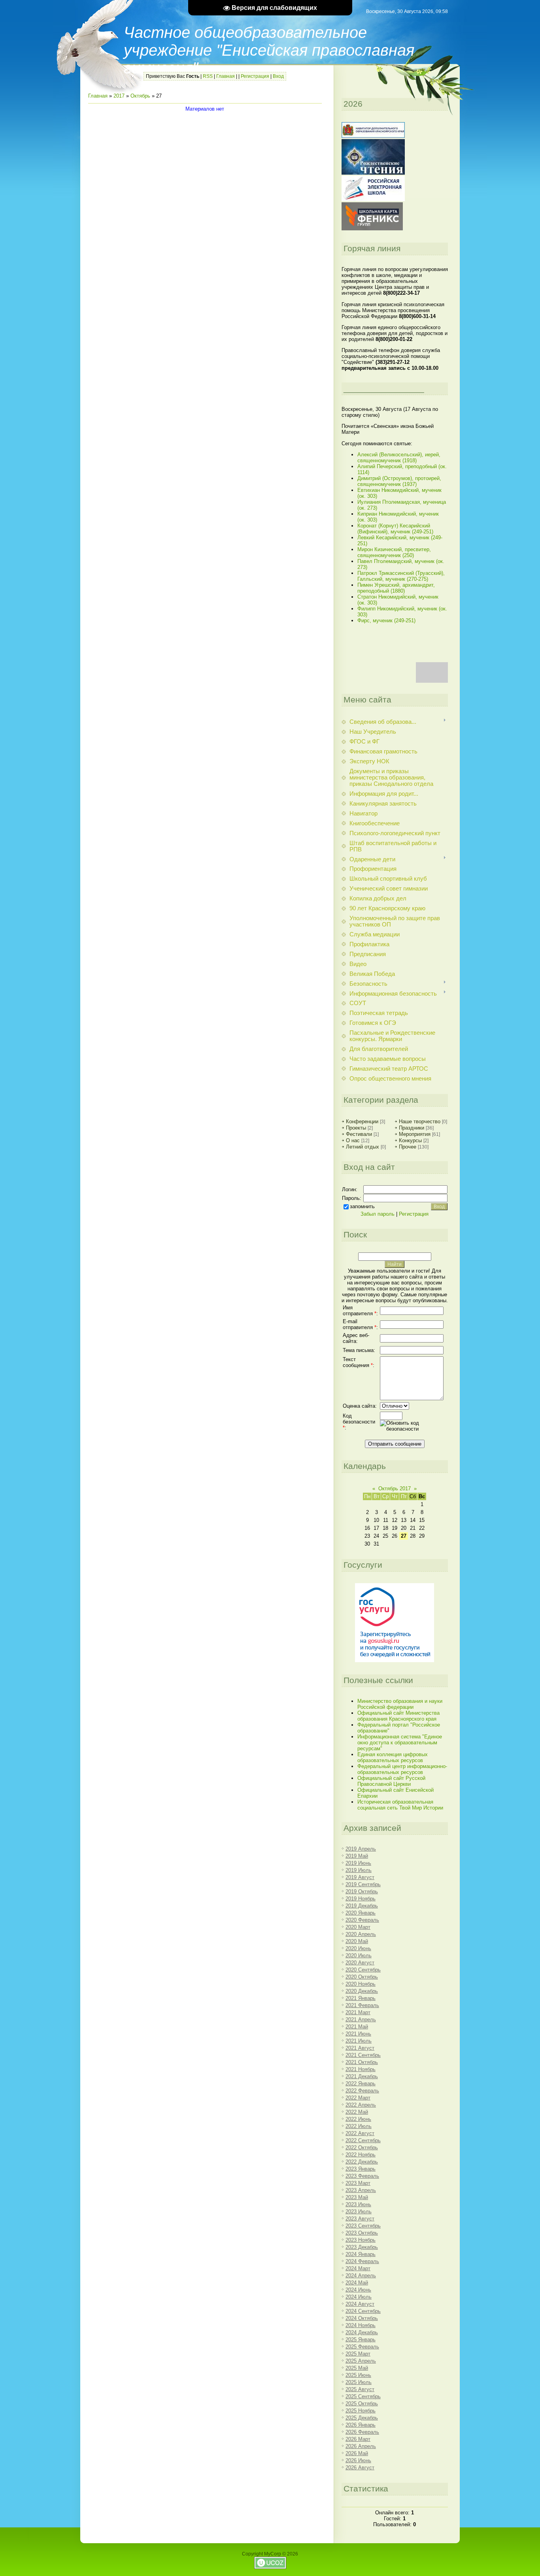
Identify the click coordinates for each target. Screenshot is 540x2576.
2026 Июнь (358, 2460)
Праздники (412, 1128)
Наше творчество (420, 1121)
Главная (226, 76)
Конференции (362, 1121)
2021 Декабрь (362, 2076)
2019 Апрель (361, 1849)
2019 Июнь (358, 1863)
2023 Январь (361, 2169)
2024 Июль (359, 2297)
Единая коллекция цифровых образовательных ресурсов (393, 1757)
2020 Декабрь (362, 1991)
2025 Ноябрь (361, 2411)
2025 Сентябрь (363, 2396)
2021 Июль (359, 2041)
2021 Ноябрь (361, 2069)
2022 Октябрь (362, 2148)
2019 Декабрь (362, 1906)
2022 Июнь (358, 2119)
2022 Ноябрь (361, 2155)
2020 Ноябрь (361, 1984)
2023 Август (360, 2219)
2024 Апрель (361, 2276)
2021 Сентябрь (363, 2055)
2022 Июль (359, 2126)
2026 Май (357, 2453)
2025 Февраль (362, 2347)
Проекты (356, 1128)
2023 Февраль (362, 2176)
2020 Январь (361, 1913)
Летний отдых (363, 1147)
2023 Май (357, 2197)
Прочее (408, 1147)
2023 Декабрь (362, 2247)
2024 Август (360, 2304)
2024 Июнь (358, 2290)
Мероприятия (415, 1134)
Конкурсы (410, 1140)
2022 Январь (361, 2084)
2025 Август (360, 2389)
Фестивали (359, 1134)
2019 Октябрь (362, 1892)
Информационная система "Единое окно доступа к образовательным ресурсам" (400, 1743)
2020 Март (358, 1927)
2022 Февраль (362, 2091)
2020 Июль (359, 1956)
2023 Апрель (361, 2190)
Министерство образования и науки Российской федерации (400, 1704)
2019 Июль (359, 1870)
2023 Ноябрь (361, 2240)
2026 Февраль (362, 2432)
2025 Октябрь (362, 2404)
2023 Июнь (358, 2204)
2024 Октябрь (362, 2318)
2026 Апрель (361, 2446)
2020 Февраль (362, 1920)
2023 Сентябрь (363, 2226)
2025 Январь (361, 2340)
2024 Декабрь (362, 2332)
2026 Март (358, 2439)
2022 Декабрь (362, 2162)
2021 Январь (361, 1998)
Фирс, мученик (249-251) (386, 620)
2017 (119, 96)
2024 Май (357, 2283)
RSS (208, 76)
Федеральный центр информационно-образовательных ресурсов (402, 1769)
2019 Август (360, 1877)
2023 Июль (359, 2212)
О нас (353, 1140)
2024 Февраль (362, 2261)
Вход (278, 76)
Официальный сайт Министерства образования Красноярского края (398, 1716)
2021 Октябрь (362, 2062)
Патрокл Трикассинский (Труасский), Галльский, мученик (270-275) (401, 576)
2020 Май (357, 1941)
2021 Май (357, 2027)
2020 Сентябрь (363, 1970)
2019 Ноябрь (361, 1899)
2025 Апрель (361, 2361)
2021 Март (358, 2012)
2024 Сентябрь (363, 2311)
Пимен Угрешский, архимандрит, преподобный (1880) (396, 588)
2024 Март (358, 2268)
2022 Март (358, 2098)
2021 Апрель (361, 2020)
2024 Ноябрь (361, 2325)
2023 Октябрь (362, 2233)
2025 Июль (359, 2382)
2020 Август (360, 1963)
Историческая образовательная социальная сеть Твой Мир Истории (400, 1805)
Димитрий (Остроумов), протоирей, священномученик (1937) (399, 481)
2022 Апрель (361, 2105)
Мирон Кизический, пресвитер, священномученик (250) (394, 552)
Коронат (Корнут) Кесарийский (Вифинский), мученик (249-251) (395, 529)
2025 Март (358, 2354)
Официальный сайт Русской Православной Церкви (391, 1781)
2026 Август (360, 2468)
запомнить (362, 1206)
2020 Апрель (361, 1934)
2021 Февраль (362, 2005)
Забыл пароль (378, 1214)
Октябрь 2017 (395, 1489)
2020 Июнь (358, 1948)
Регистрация (255, 76)
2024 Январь (361, 2254)
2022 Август (360, 2133)
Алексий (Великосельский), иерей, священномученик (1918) (399, 458)
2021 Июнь (358, 2034)
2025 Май (357, 2368)
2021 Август (360, 2048)
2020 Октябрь (362, 1977)
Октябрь (140, 96)
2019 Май (357, 1856)
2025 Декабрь (362, 2418)
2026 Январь (361, 2425)
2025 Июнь (358, 2375)
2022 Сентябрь (363, 2140)
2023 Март (358, 2183)
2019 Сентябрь (363, 1884)
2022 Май (357, 2112)
